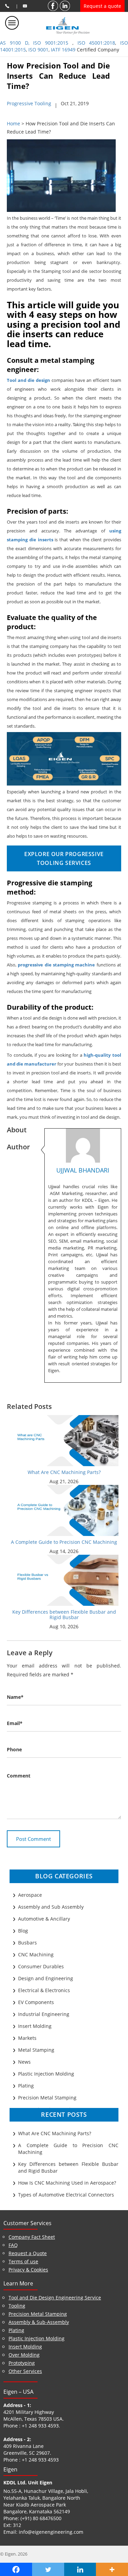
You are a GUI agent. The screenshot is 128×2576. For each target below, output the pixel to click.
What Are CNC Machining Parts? (64, 1472)
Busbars (27, 1943)
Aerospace (30, 1895)
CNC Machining (36, 1954)
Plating (26, 2086)
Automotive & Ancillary (44, 1919)
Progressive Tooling (29, 103)
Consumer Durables (41, 1966)
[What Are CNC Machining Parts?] (64, 1440)
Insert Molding (35, 2026)
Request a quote (102, 6)
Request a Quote (28, 2253)
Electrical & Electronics (44, 1990)
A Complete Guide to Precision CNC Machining (64, 1542)
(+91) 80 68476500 (41, 2518)
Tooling (17, 2306)
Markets (27, 2038)
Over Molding (24, 2355)
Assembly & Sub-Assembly (39, 2322)
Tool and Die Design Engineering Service (55, 2298)
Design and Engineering (46, 1978)
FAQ (13, 2245)
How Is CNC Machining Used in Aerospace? (67, 2183)
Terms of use (23, 2261)
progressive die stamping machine (56, 965)
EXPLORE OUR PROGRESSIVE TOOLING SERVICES (64, 858)
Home (13, 123)
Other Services (25, 2371)
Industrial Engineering (44, 2014)
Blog (23, 1931)
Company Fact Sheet (32, 2237)
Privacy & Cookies (28, 2270)
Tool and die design (29, 380)
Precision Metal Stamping (47, 2098)
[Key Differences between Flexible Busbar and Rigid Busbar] (64, 1580)
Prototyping (22, 2363)
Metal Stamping (36, 2050)
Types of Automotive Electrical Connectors (66, 2195)
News (24, 2062)
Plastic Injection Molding (46, 2074)
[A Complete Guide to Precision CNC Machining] (64, 1510)
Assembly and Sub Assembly (51, 1907)
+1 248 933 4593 (40, 2426)
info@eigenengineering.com (51, 2532)
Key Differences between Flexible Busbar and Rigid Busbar (64, 1614)
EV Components (36, 2002)
